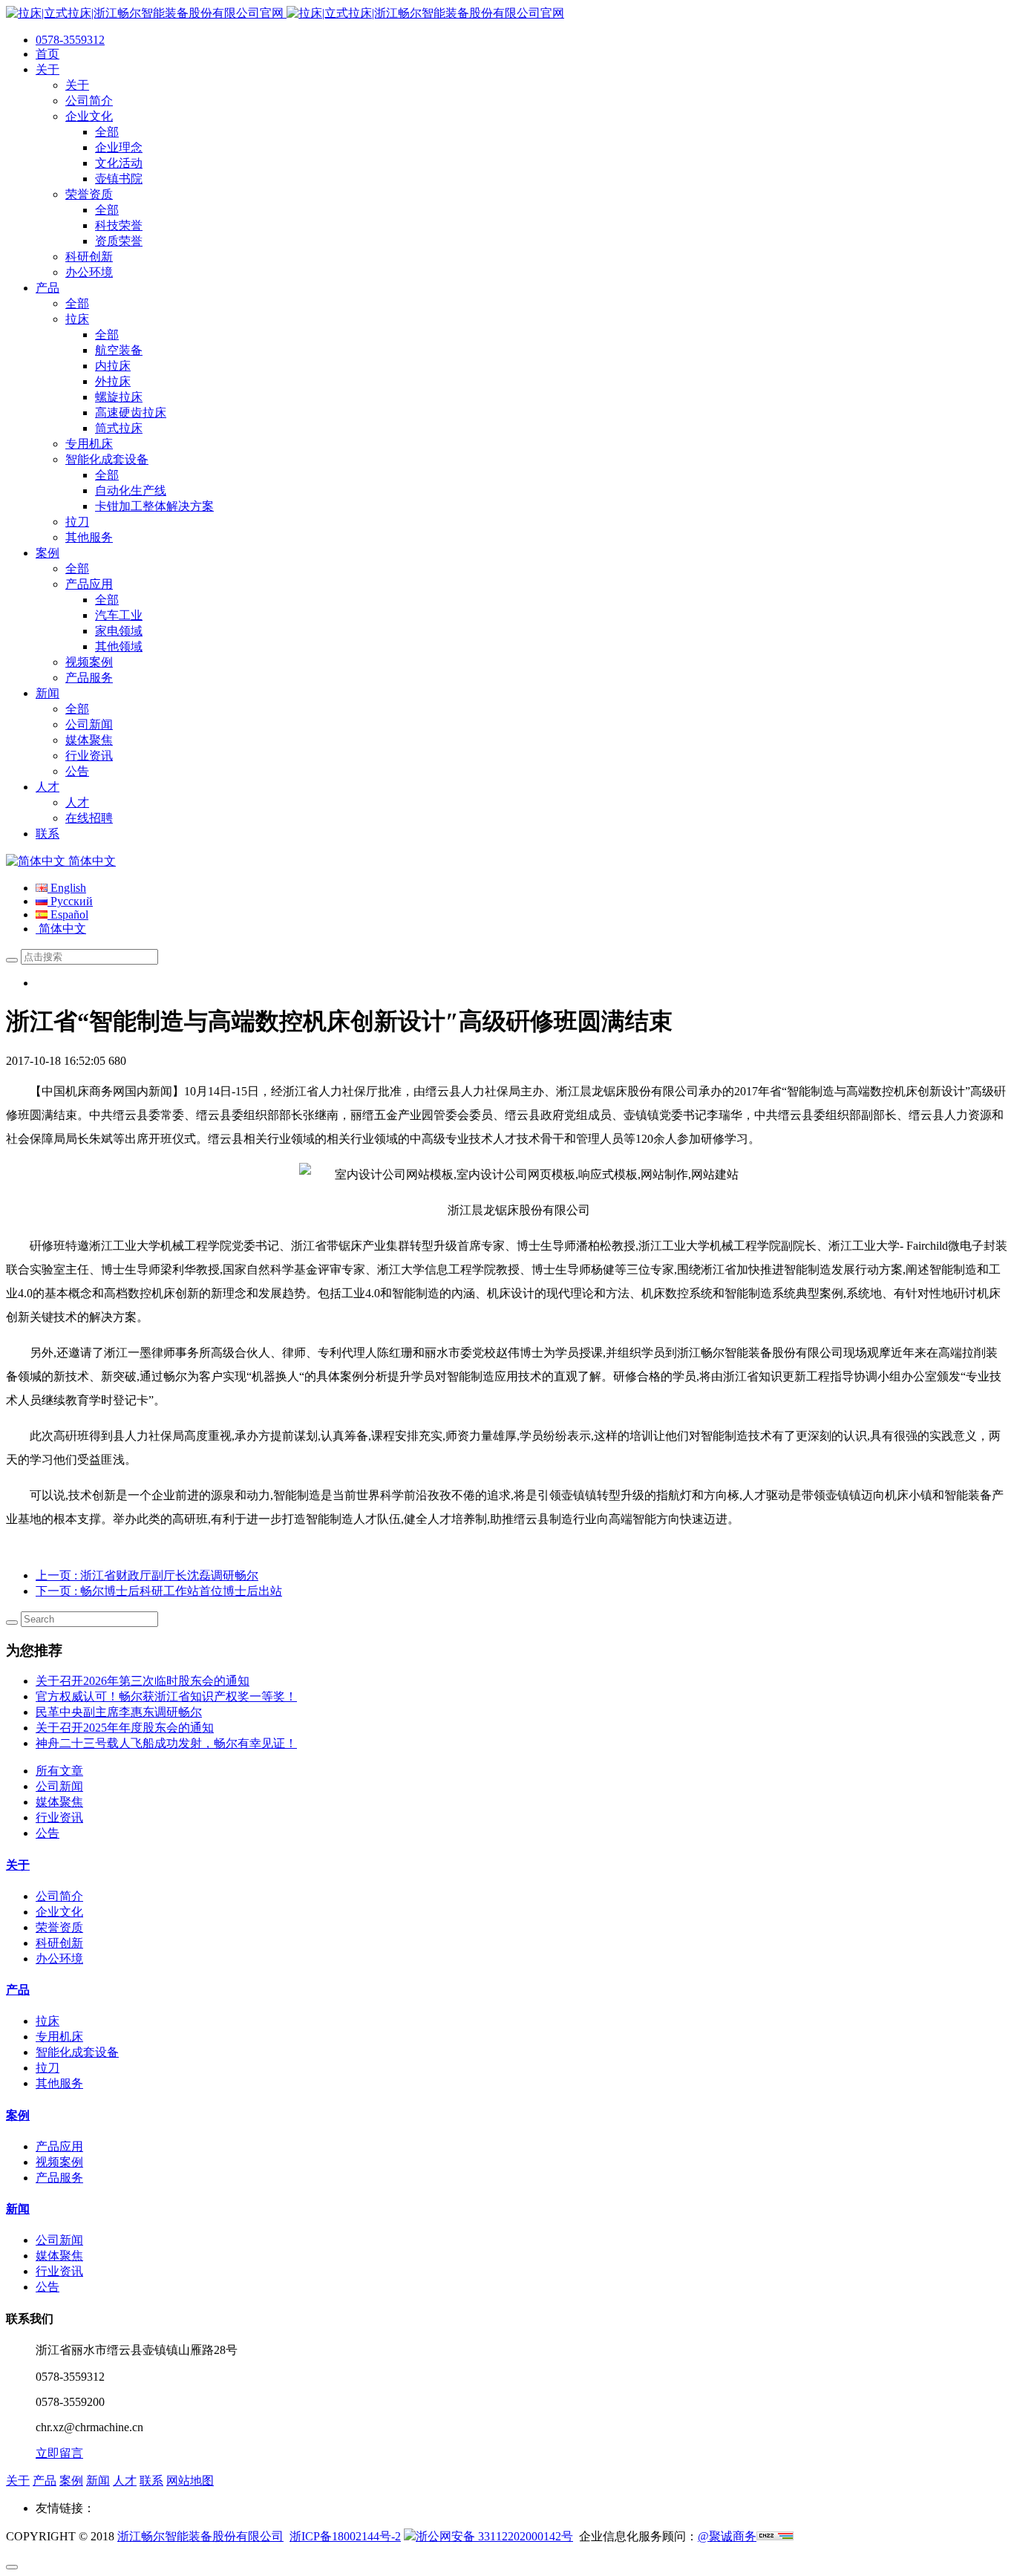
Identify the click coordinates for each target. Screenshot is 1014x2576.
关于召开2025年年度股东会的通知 (125, 1728)
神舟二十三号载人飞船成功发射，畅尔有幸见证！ (166, 1743)
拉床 (48, 2021)
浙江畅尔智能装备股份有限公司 (200, 2536)
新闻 (18, 2209)
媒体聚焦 (59, 1802)
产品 (18, 1990)
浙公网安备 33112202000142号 (494, 2536)
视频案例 (59, 2162)
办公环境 (59, 1959)
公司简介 (59, 1896)
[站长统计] (775, 2536)
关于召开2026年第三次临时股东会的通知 (143, 1681)
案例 (18, 2115)
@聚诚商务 (727, 2536)
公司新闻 (59, 1786)
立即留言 (59, 2453)
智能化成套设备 (77, 2052)
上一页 (147, 1575)
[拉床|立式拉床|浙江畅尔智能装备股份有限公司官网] (285, 13)
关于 (18, 1865)
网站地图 (190, 2481)
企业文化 (59, 1912)
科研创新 (59, 1943)
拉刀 (48, 2068)
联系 (151, 2481)
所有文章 (59, 1771)
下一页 (159, 1591)
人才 (125, 2481)
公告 (48, 1833)
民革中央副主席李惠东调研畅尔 (119, 1712)
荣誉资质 (59, 1927)
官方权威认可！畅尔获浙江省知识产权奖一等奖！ (166, 1696)
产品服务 (59, 2178)
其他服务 (59, 2083)
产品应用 (59, 2146)
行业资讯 (59, 1817)
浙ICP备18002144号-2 (345, 2536)
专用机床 (59, 2037)
